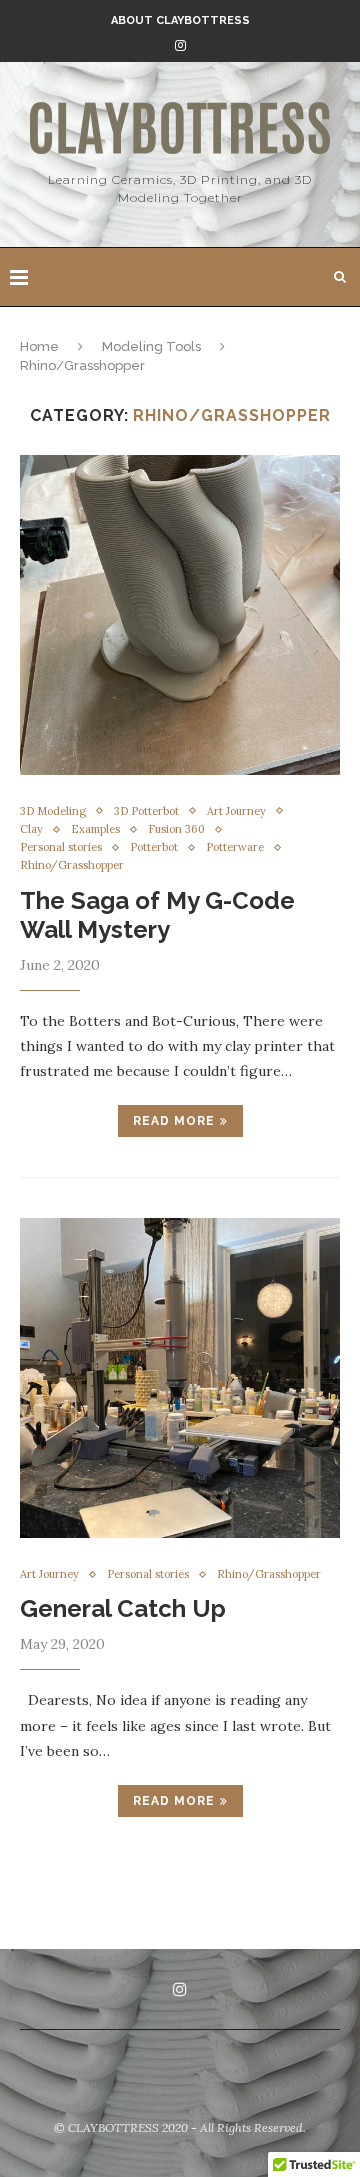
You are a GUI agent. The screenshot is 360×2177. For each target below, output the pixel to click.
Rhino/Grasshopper (72, 865)
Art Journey (236, 811)
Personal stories (61, 847)
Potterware (235, 847)
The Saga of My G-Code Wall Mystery (157, 915)
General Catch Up (123, 1608)
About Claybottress (180, 20)
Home (39, 346)
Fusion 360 (176, 829)
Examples (95, 829)
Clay (31, 829)
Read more (174, 1121)
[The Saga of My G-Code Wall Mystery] (180, 615)
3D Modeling (53, 811)
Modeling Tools (151, 346)
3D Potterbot (146, 811)
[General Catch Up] (180, 1378)
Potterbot (154, 847)
